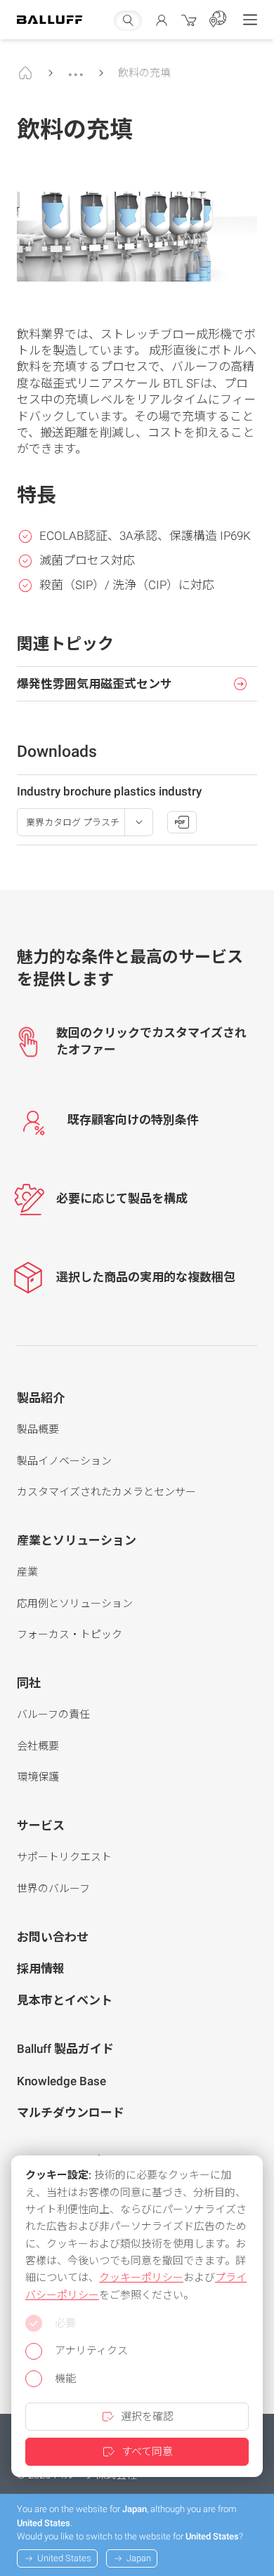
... (76, 68)
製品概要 (38, 1429)
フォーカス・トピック (70, 1634)
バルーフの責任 (53, 1715)
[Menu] (250, 20)
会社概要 (38, 1746)
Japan (139, 2558)
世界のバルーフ (53, 1889)
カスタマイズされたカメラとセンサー (106, 1492)
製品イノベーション (64, 1461)
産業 (27, 1572)
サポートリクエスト (64, 1857)
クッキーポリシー (141, 2278)
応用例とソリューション (75, 1604)
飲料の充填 (144, 73)
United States (64, 2558)
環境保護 (38, 1777)
